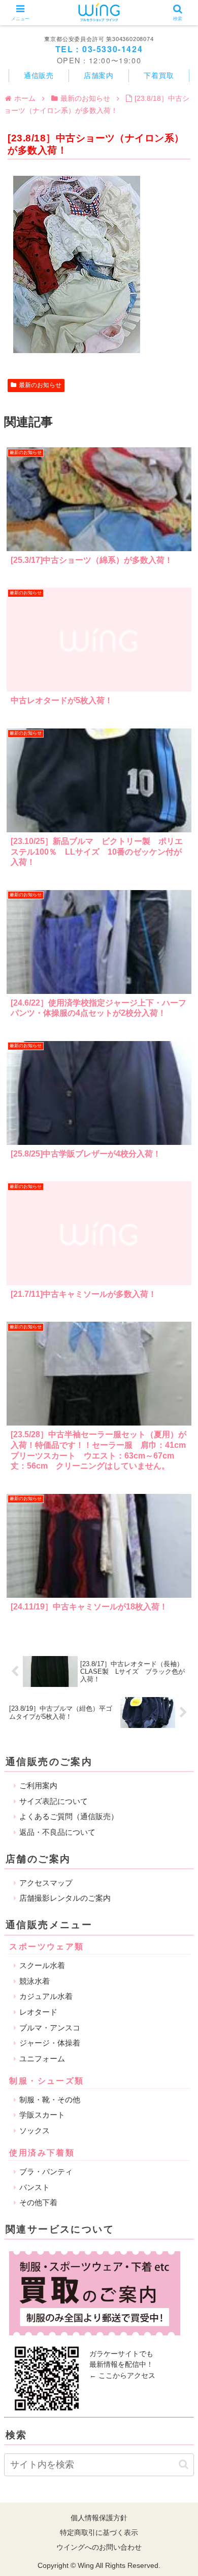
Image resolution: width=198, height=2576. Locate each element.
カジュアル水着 (46, 1996)
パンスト (35, 2187)
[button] (184, 2464)
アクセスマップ (46, 1883)
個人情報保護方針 (99, 2518)
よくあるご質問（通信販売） (69, 1816)
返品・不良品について (57, 1832)
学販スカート (42, 2115)
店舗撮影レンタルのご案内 (65, 1898)
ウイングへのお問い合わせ (99, 2547)
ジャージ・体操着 (50, 2043)
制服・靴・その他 (50, 2100)
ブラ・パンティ (46, 2171)
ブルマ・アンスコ (50, 2028)
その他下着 (38, 2202)
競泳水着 (35, 1981)
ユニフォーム (42, 2059)
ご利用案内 (38, 1785)
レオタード (38, 2012)
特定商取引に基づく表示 (99, 2532)
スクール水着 (42, 1965)
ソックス (35, 2130)
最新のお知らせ (40, 385)
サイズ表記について (54, 1801)
